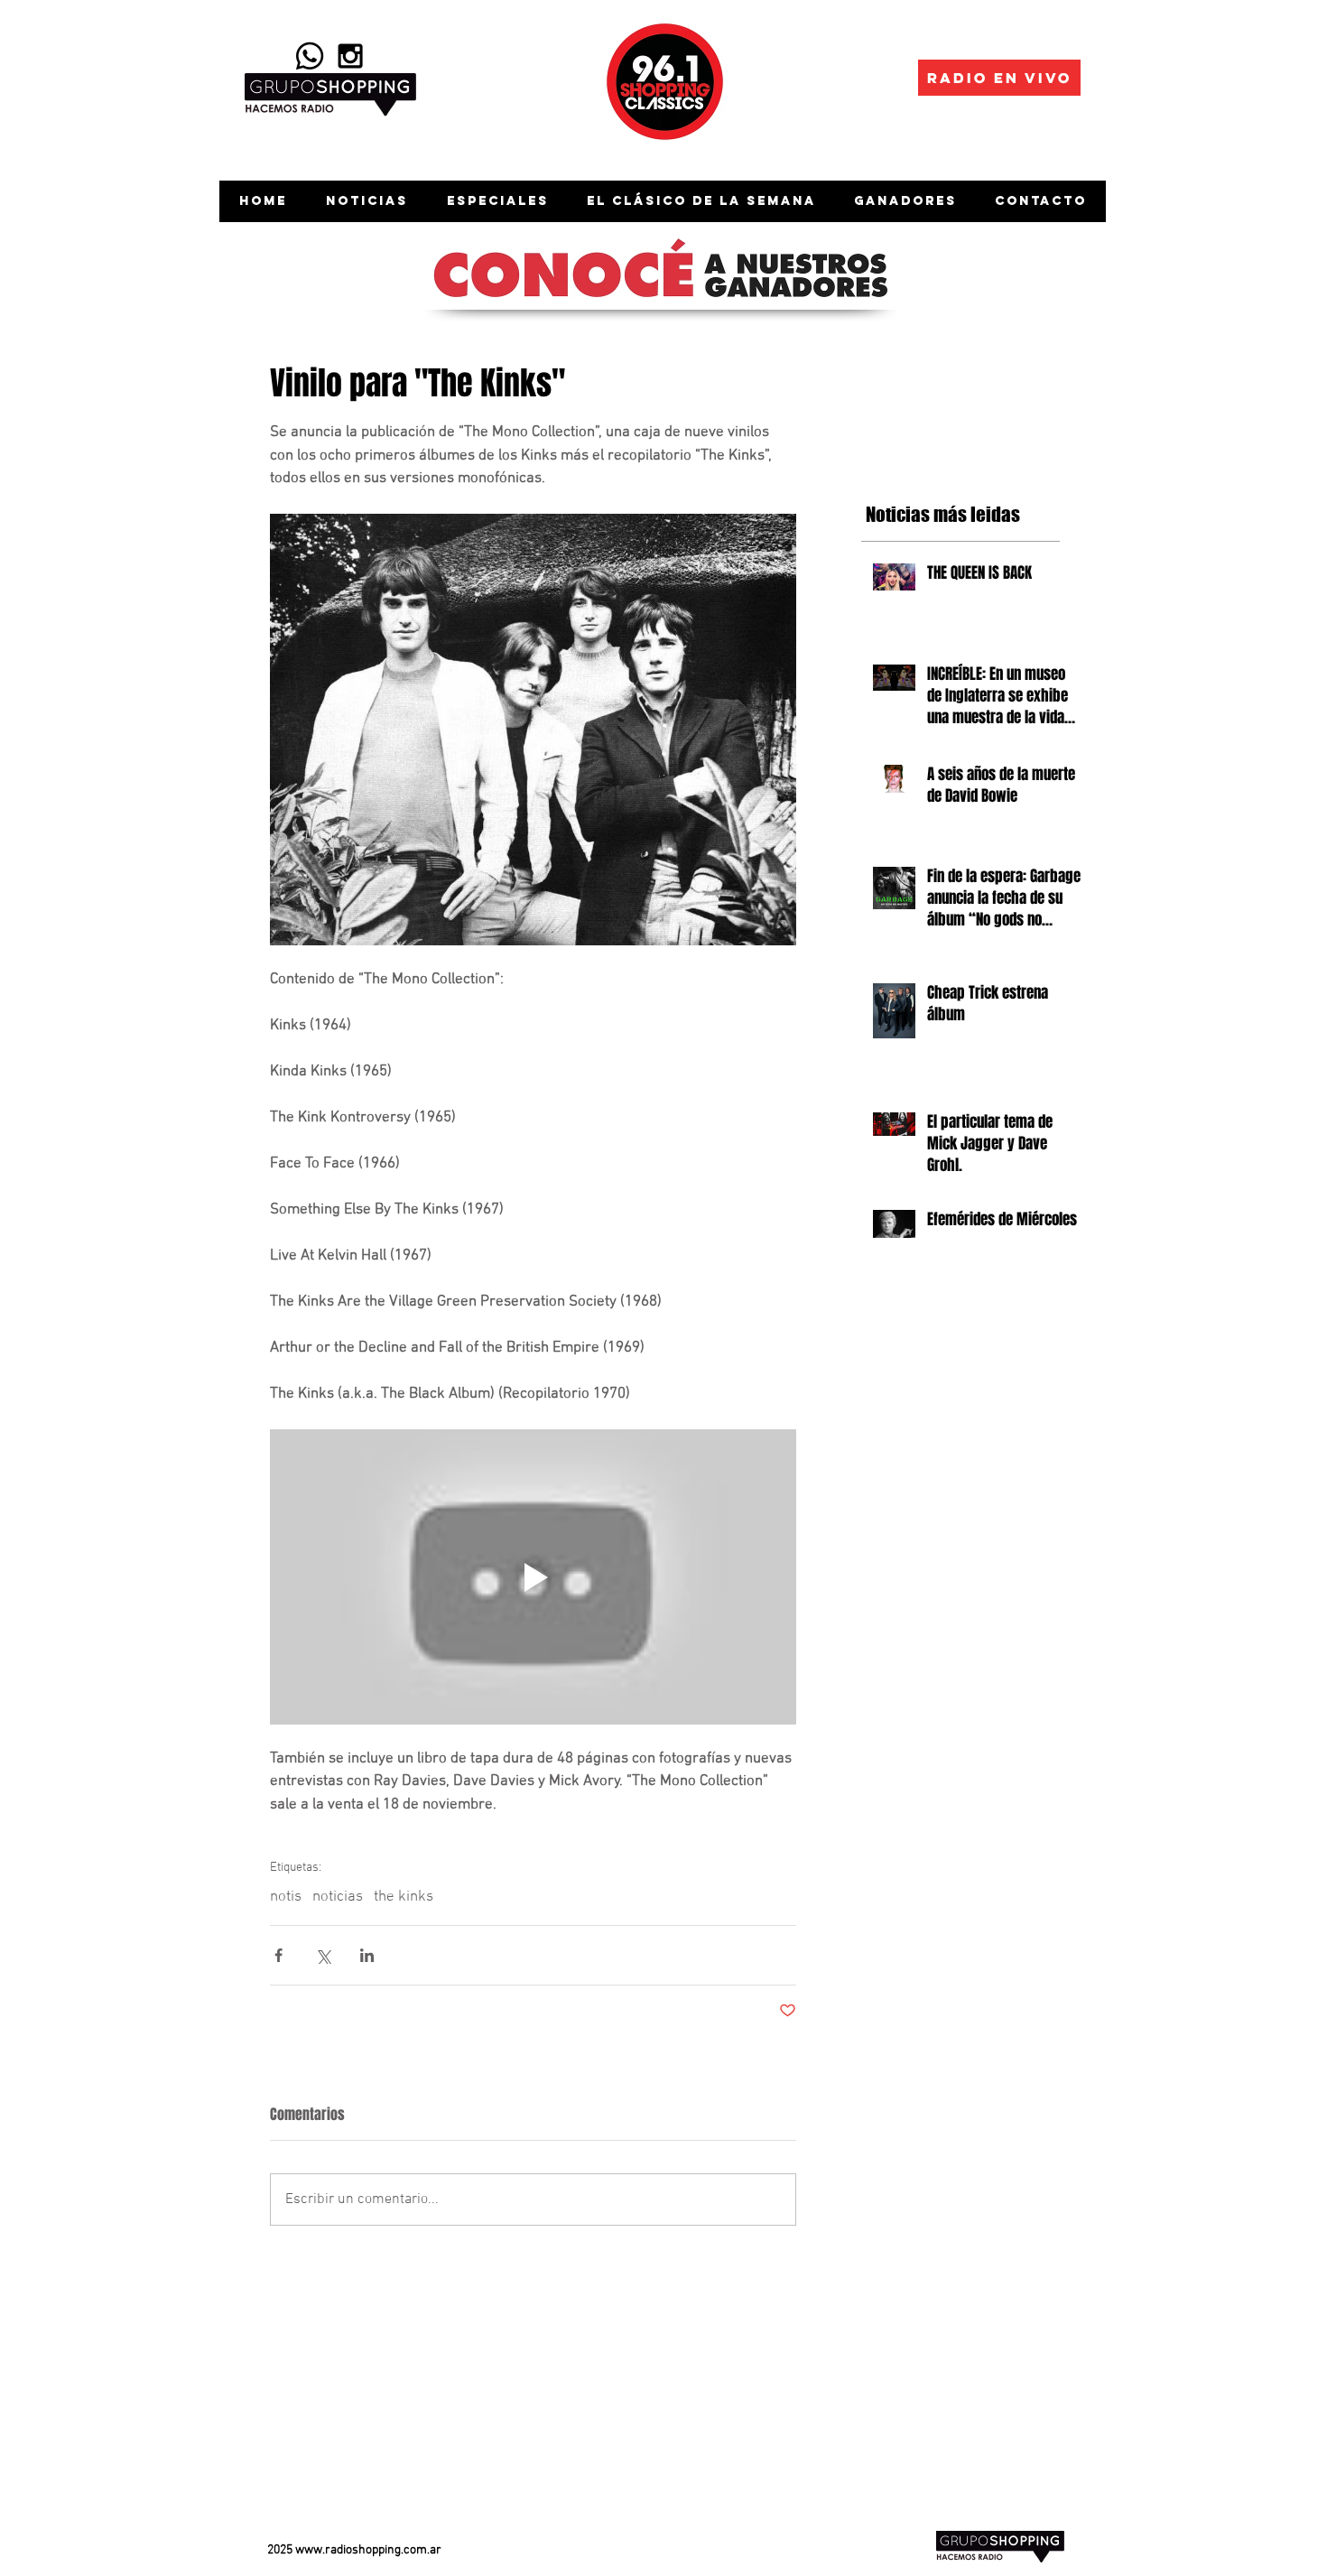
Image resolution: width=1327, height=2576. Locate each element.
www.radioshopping (348, 2550)
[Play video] (533, 1577)
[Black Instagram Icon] (350, 56)
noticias (338, 1897)
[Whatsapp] (310, 56)
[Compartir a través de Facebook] (278, 1955)
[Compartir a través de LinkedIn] (367, 1955)
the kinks (404, 1897)
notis (286, 1897)
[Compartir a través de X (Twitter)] (323, 1955)
